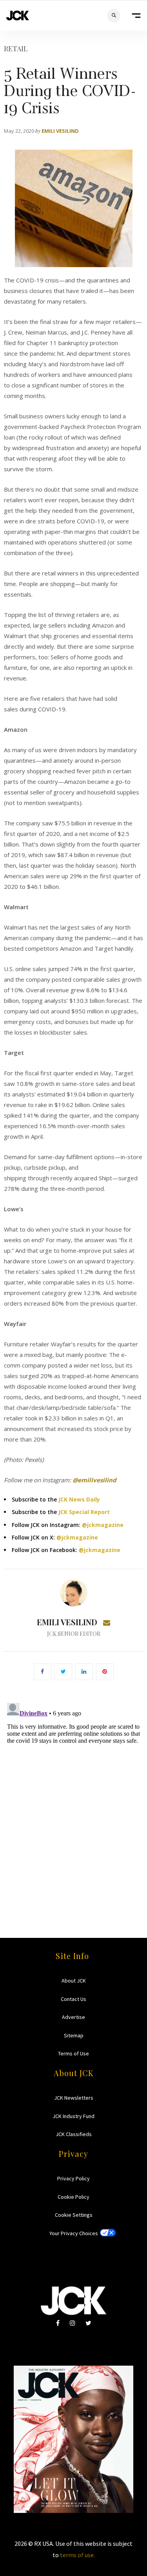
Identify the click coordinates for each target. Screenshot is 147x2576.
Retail (16, 49)
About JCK (74, 1981)
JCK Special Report (84, 1512)
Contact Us (73, 1999)
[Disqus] (73, 1798)
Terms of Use (73, 2053)
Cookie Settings (74, 2215)
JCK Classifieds (74, 2134)
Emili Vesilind (60, 131)
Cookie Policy (73, 2197)
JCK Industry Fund (73, 2116)
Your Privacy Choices (74, 2233)
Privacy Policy (73, 2178)
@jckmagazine (103, 1525)
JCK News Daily (79, 1499)
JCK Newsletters (74, 2098)
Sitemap (74, 2035)
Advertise (73, 2017)
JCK (18, 15)
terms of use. (77, 2555)
